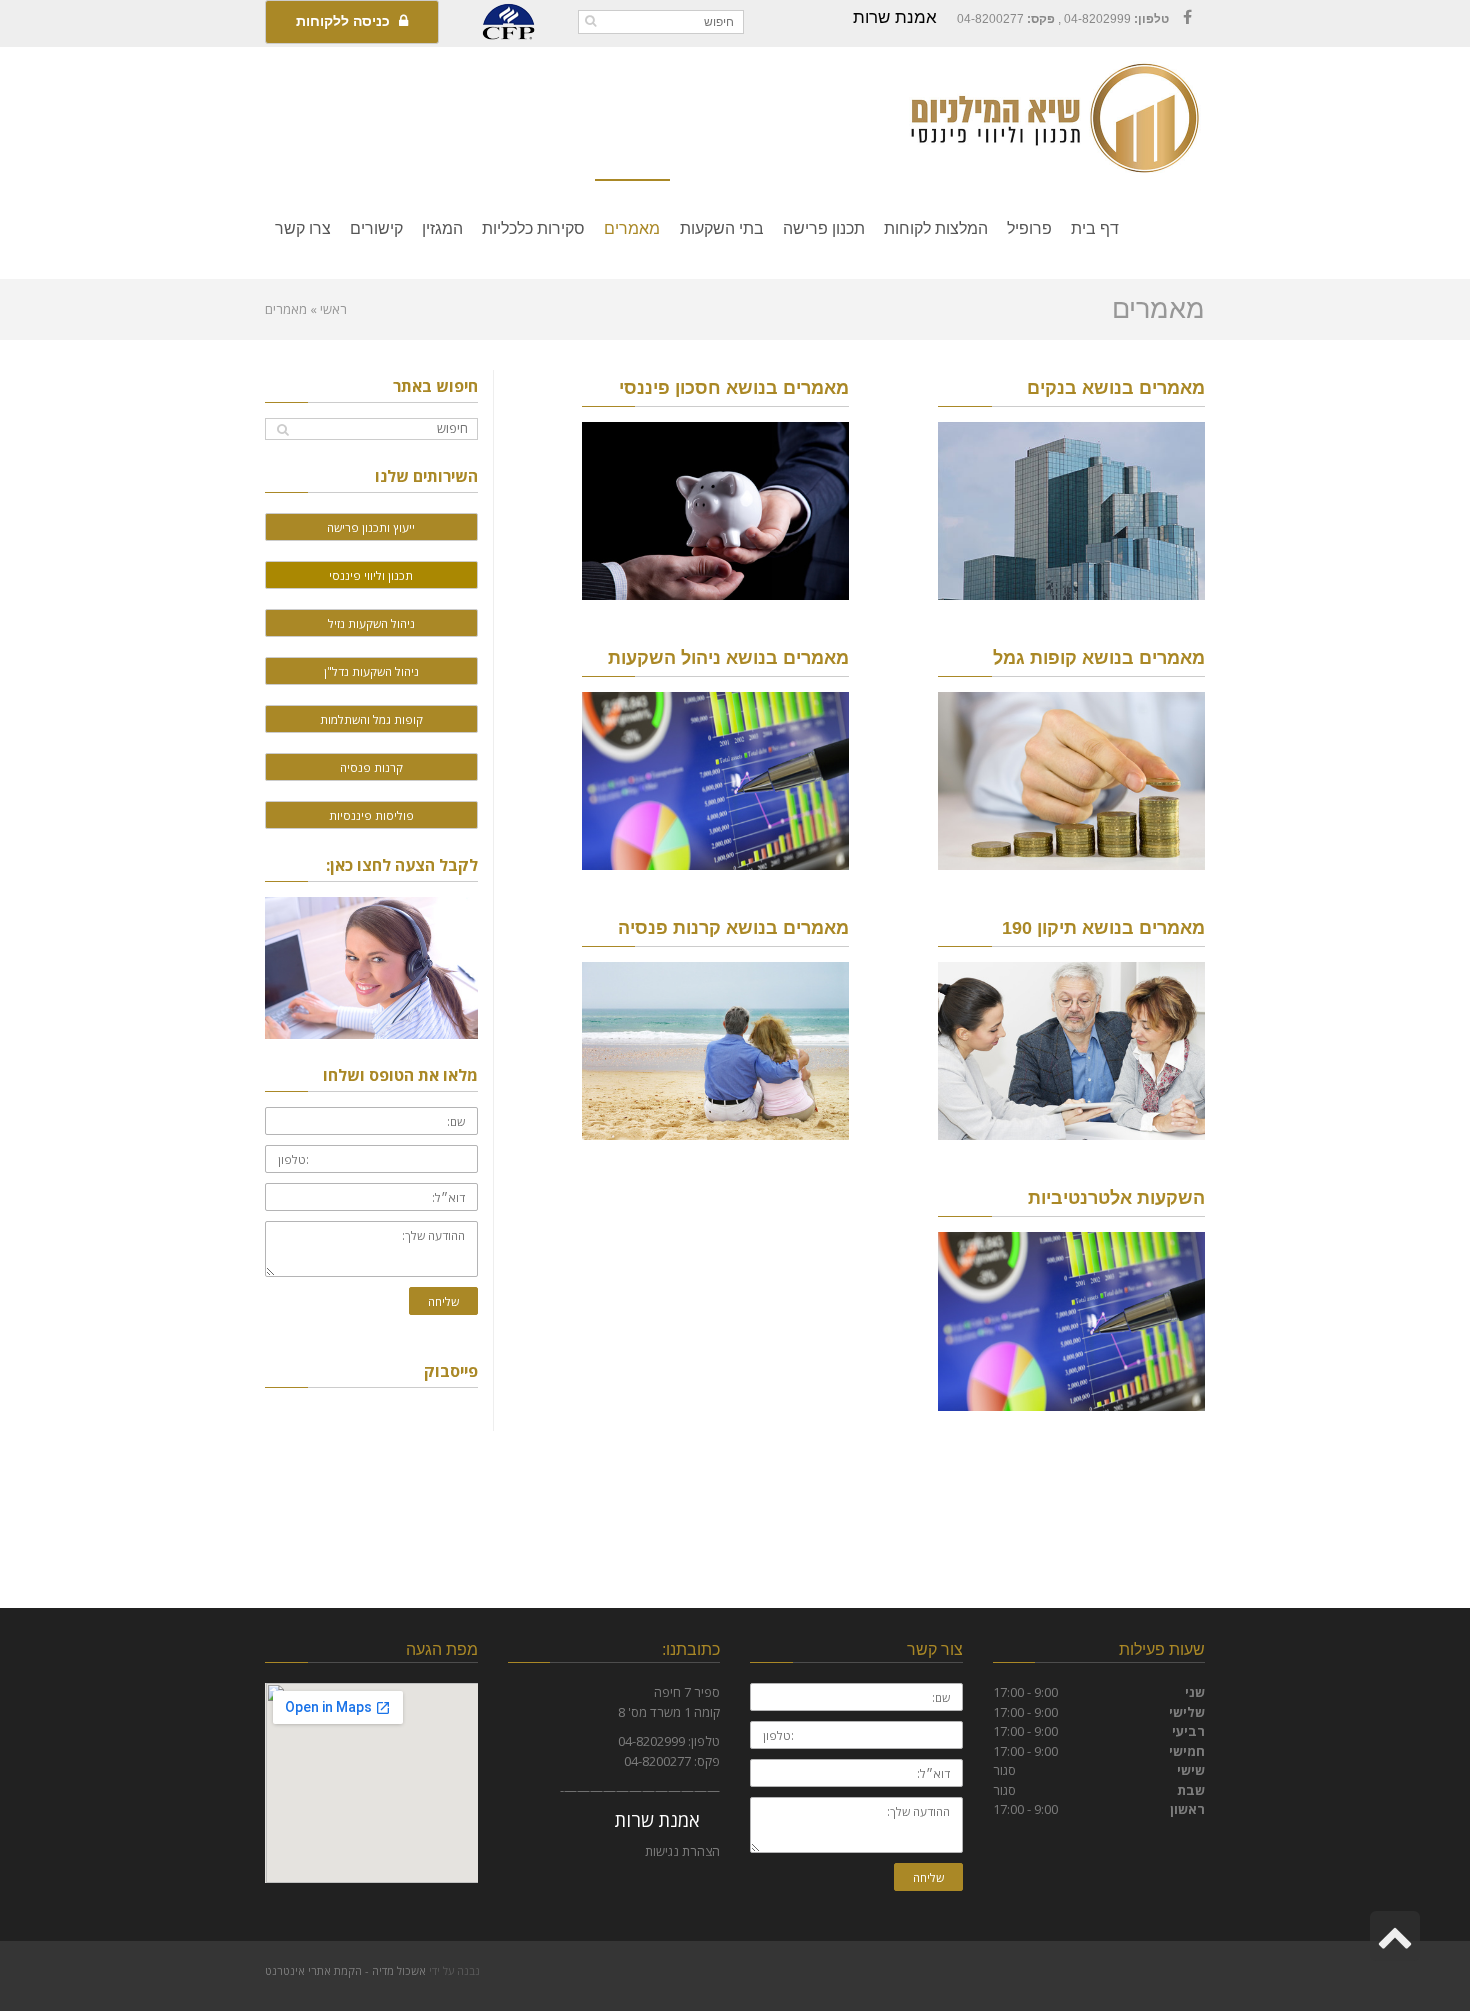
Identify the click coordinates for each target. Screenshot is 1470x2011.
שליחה (443, 1301)
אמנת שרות (895, 17)
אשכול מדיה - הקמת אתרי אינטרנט (345, 1970)
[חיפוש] (590, 21)
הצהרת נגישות (682, 1851)
